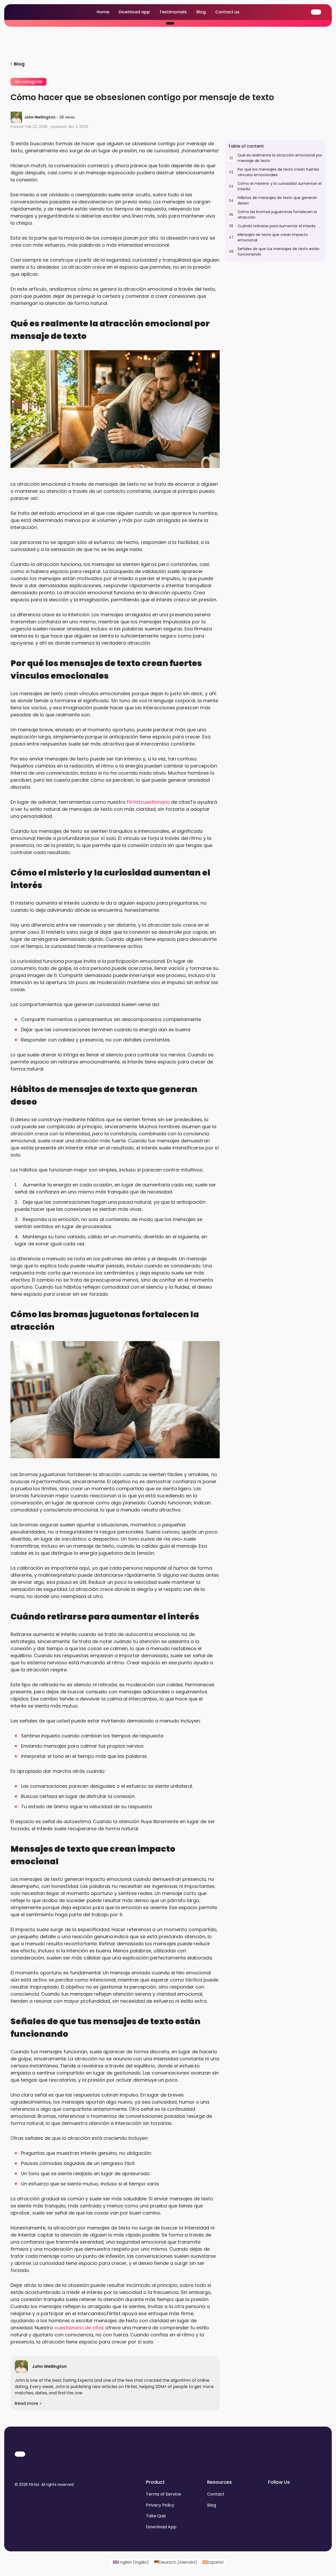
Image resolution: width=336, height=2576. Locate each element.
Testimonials (173, 12)
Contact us (227, 12)
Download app (134, 12)
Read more (26, 2403)
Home (103, 12)
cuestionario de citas (79, 2328)
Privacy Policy (160, 2505)
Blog (201, 12)
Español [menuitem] (215, 2562)
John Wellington (40, 117)
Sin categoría (28, 82)
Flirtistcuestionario (148, 802)
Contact (216, 2494)
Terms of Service (163, 2494)
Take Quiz (156, 2516)
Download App (161, 2527)
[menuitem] (131, 2562)
